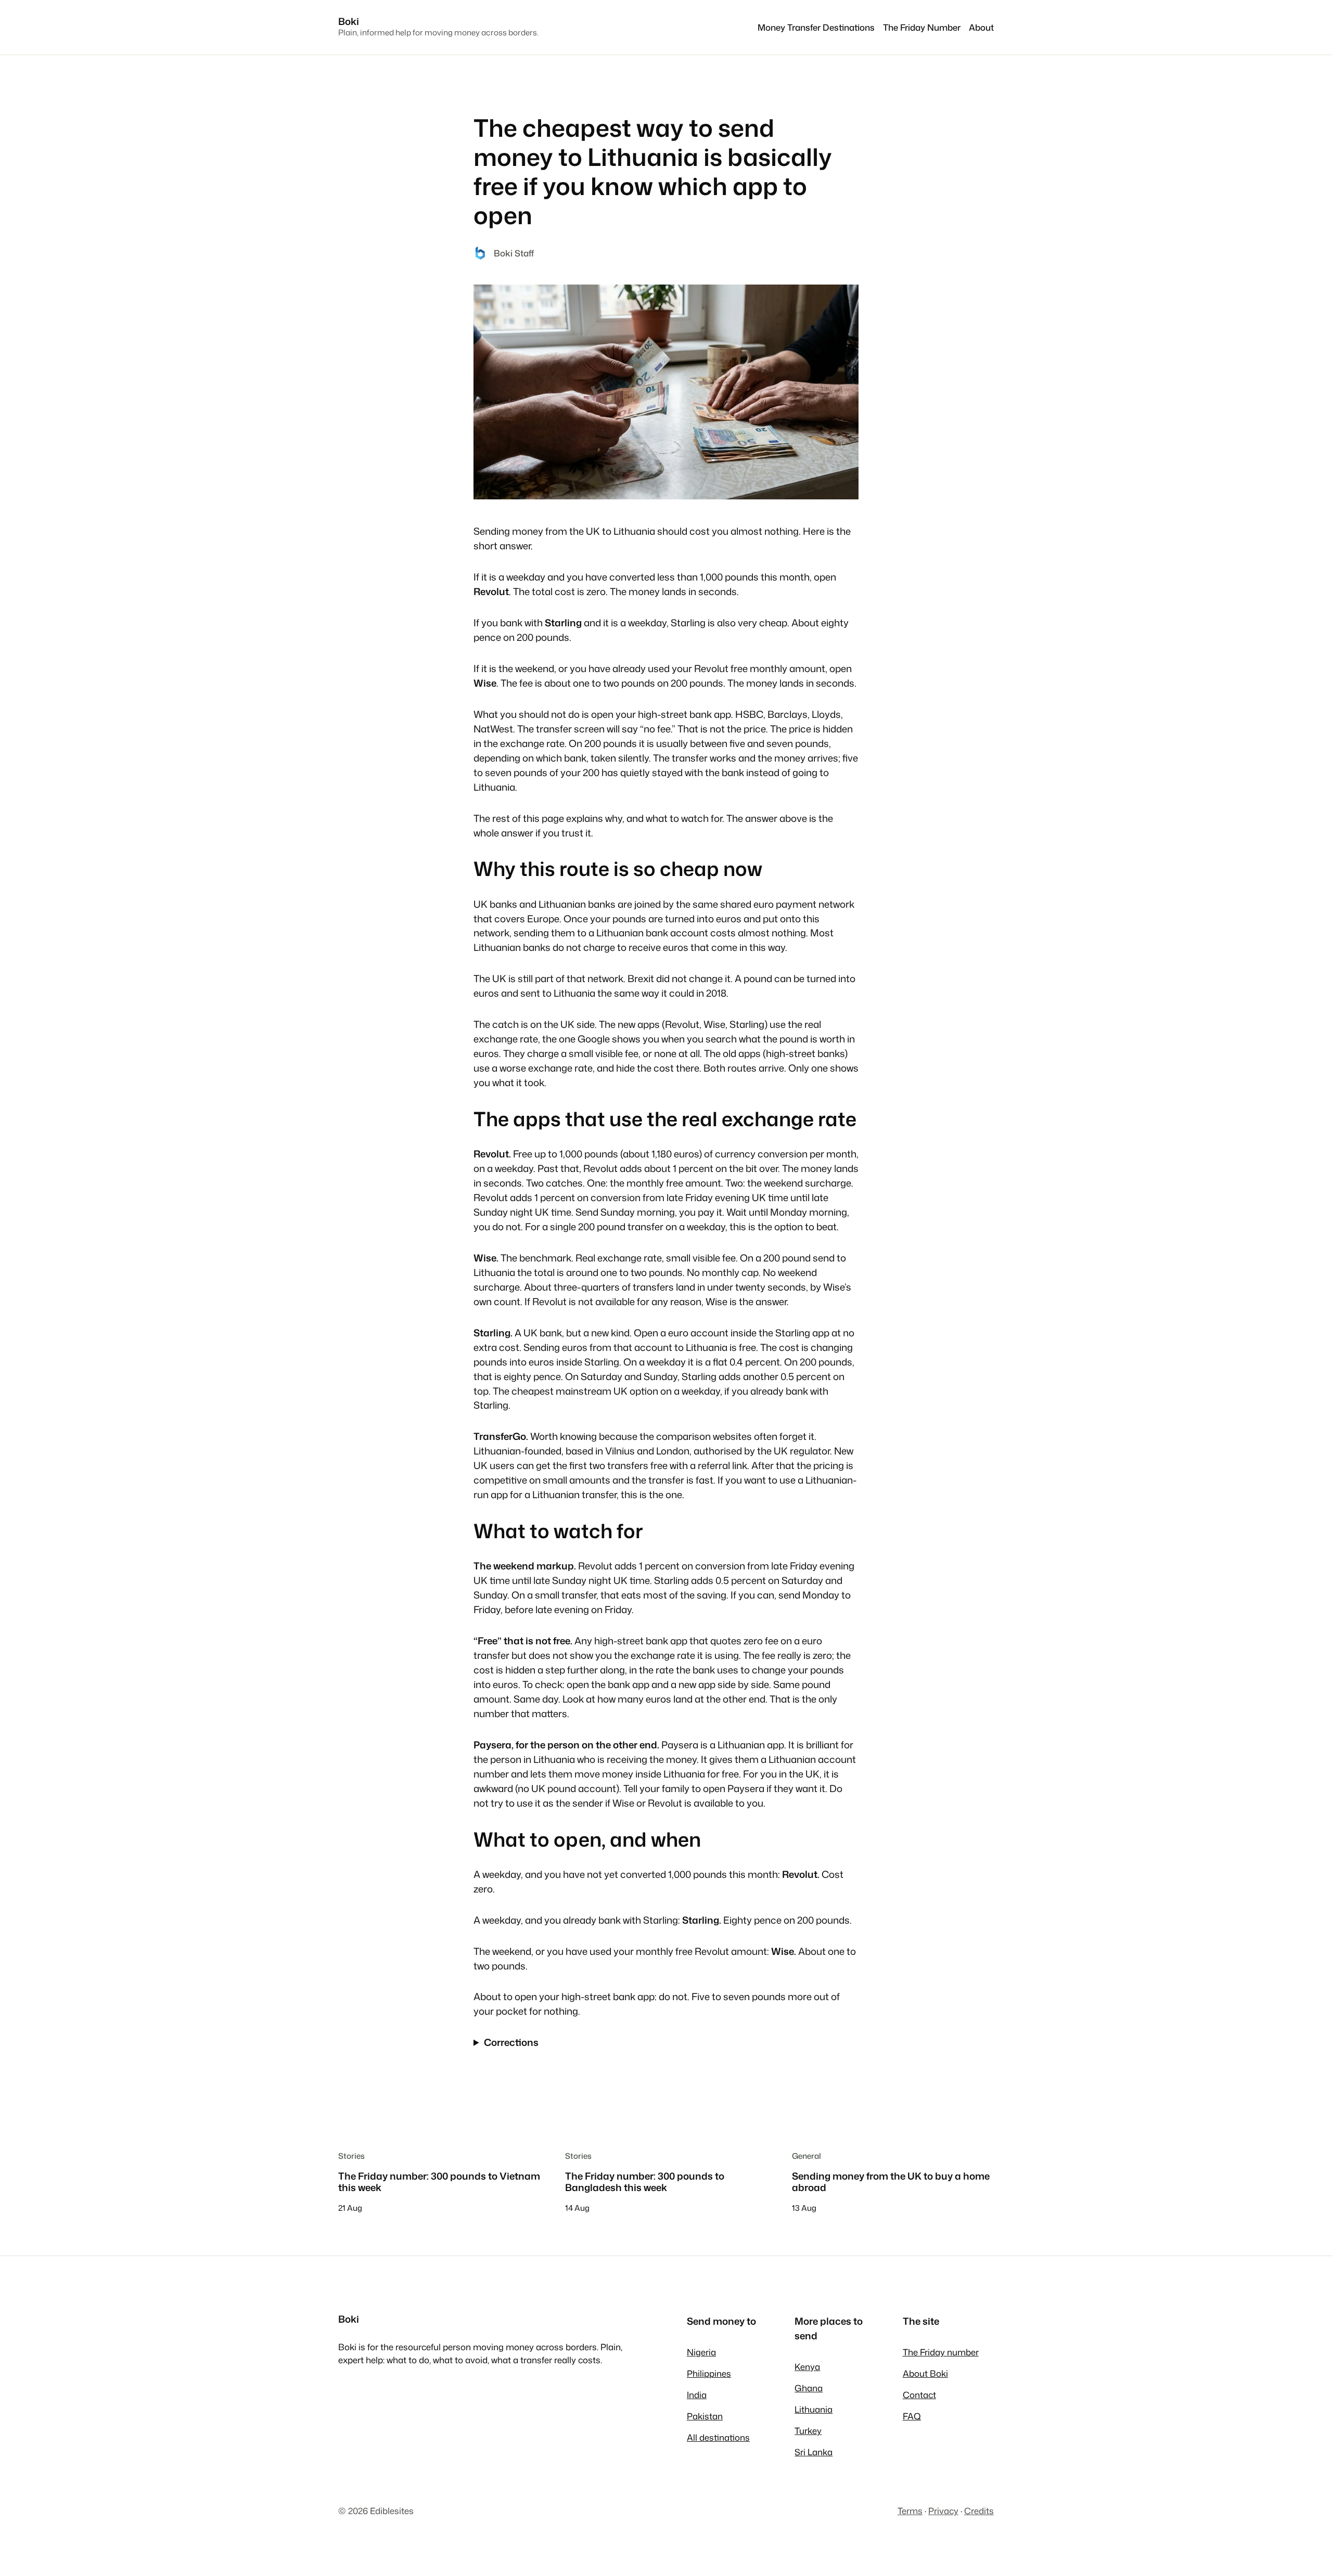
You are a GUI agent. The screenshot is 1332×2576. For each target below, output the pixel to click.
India (697, 2395)
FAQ (912, 2416)
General (806, 2156)
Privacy (943, 2511)
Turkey (808, 2431)
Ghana (809, 2388)
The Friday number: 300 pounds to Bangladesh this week (645, 2182)
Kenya (807, 2367)
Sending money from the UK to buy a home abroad (891, 2182)
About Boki (925, 2373)
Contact (919, 2395)
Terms (910, 2511)
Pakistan (705, 2416)
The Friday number (941, 2352)
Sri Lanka (814, 2452)
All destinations (718, 2437)
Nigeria (701, 2352)
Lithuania (814, 2409)
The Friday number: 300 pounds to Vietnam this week (439, 2182)
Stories (351, 2156)
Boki (349, 21)
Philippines (709, 2373)
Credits (979, 2511)
